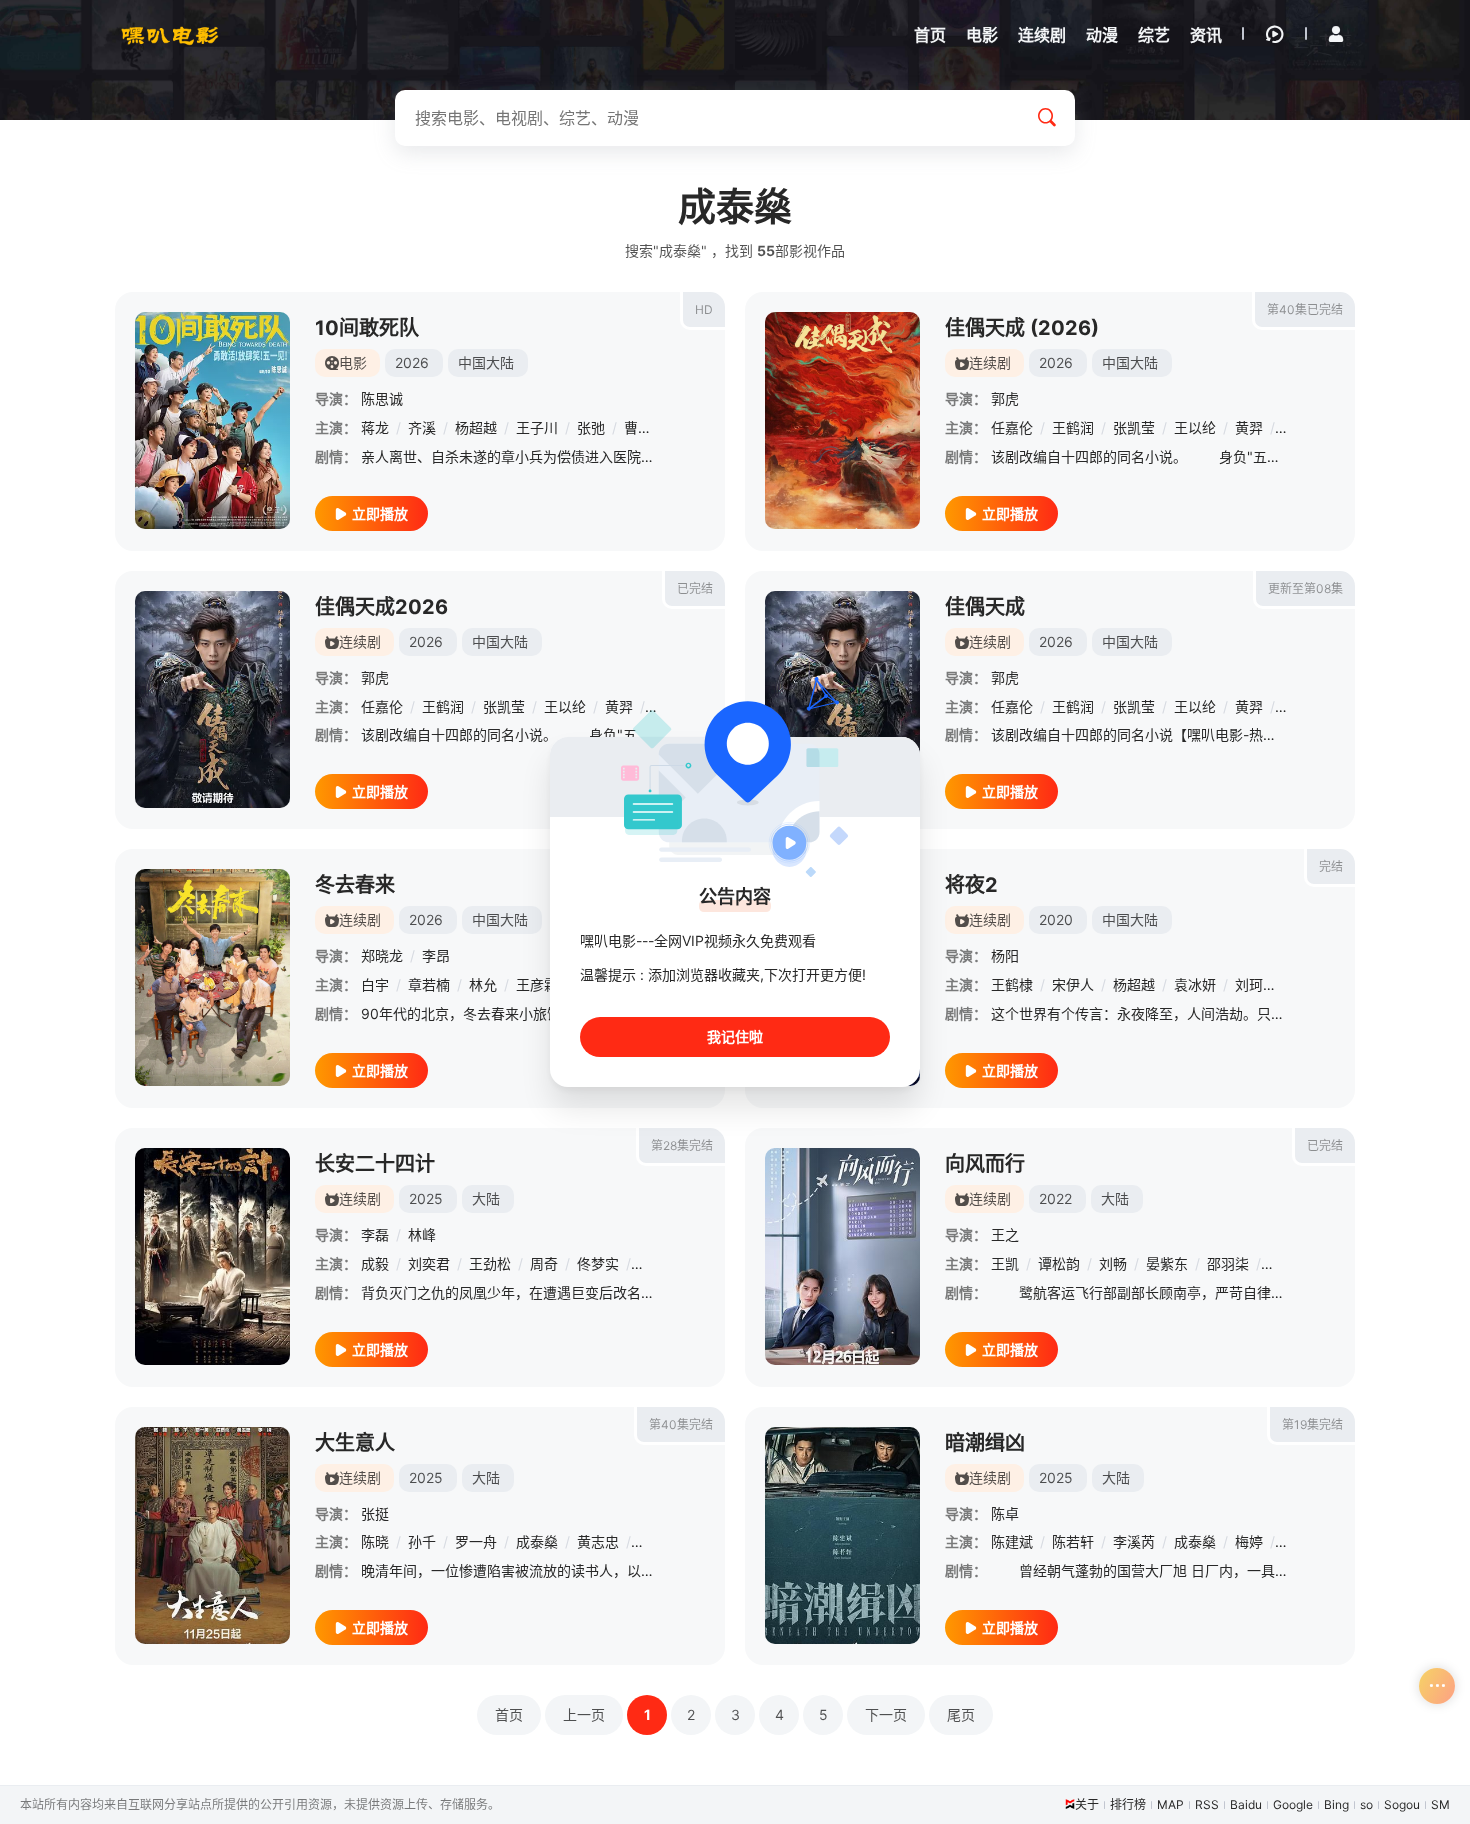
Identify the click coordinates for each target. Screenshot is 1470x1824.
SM (1440, 1804)
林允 (483, 984)
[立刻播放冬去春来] (212, 977)
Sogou (1402, 1804)
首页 (509, 1714)
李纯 (652, 1541)
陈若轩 (1073, 1541)
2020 (1056, 919)
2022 (1055, 1198)
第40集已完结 (1305, 309)
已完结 (695, 588)
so (1366, 1804)
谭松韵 (1059, 1263)
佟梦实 (598, 1263)
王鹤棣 (1012, 984)
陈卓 (1005, 1513)
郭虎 (1005, 398)
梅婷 (1249, 1541)
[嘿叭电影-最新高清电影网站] (170, 35)
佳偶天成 (985, 607)
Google (1293, 1804)
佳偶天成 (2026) (1022, 328)
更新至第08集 (1305, 588)
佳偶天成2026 (381, 607)
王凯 (1005, 1263)
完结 (1331, 866)
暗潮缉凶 (985, 1443)
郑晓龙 (382, 955)
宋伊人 (1073, 984)
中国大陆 (486, 362)
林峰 (422, 1234)
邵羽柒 (1228, 1263)
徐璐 (652, 1263)
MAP (1170, 1804)
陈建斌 (1012, 1541)
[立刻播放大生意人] (212, 1535)
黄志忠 (598, 1541)
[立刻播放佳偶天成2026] (212, 699)
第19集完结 (1312, 1424)
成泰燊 (537, 1541)
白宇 (375, 984)
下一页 (886, 1714)
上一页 (584, 1714)
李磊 (375, 1234)
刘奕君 (429, 1263)
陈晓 (375, 1541)
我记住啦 (735, 1036)
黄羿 (1249, 427)
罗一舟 (476, 1541)
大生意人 (355, 1443)
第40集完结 (681, 1424)
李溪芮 (1134, 1541)
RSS (1207, 1804)
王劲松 (490, 1263)
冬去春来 (355, 885)
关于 (1087, 1804)
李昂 (436, 955)
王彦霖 (537, 984)
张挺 (375, 1513)
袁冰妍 (1195, 984)
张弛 (591, 427)
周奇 (544, 1263)
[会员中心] (1336, 34)
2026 (412, 362)
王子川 (537, 427)
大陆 (486, 1198)
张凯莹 (1134, 427)
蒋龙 (375, 427)
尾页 (961, 1714)
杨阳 (1005, 955)
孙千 (422, 1541)
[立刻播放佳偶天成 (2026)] (842, 420)
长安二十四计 (375, 1164)
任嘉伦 (1012, 427)
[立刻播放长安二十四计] (212, 1256)
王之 (1005, 1234)
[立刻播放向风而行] (842, 1256)
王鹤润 (1073, 427)
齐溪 (422, 427)
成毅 (375, 1263)
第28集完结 (682, 1145)
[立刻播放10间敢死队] (212, 420)
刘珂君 (1256, 984)
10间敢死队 (367, 328)
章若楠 (429, 984)
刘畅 (1113, 1263)
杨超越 (476, 427)
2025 (426, 1198)
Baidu (1246, 1804)
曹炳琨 (645, 427)
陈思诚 (382, 398)
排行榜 (1128, 1804)
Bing (1336, 1804)
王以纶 (1195, 427)
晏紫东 (1167, 1263)
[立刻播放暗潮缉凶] (842, 1535)
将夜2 (971, 885)
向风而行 (985, 1164)
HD (704, 309)
